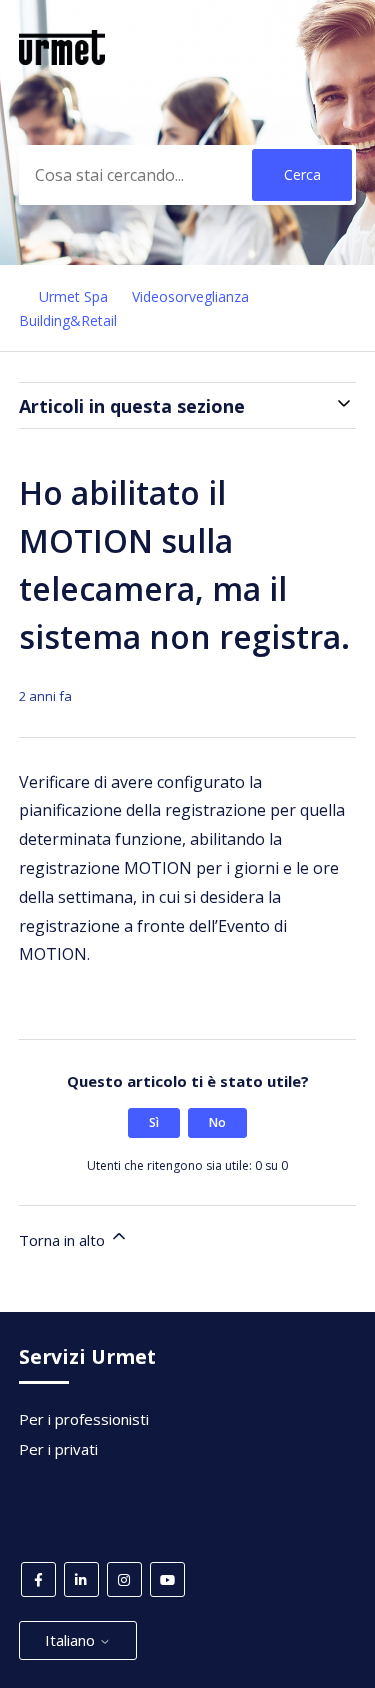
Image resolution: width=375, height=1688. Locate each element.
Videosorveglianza (190, 296)
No (217, 1122)
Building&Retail (68, 320)
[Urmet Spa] (62, 59)
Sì (154, 1122)
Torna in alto (64, 1240)
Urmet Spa (73, 296)
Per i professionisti (84, 1419)
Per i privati (58, 1449)
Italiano (72, 1640)
